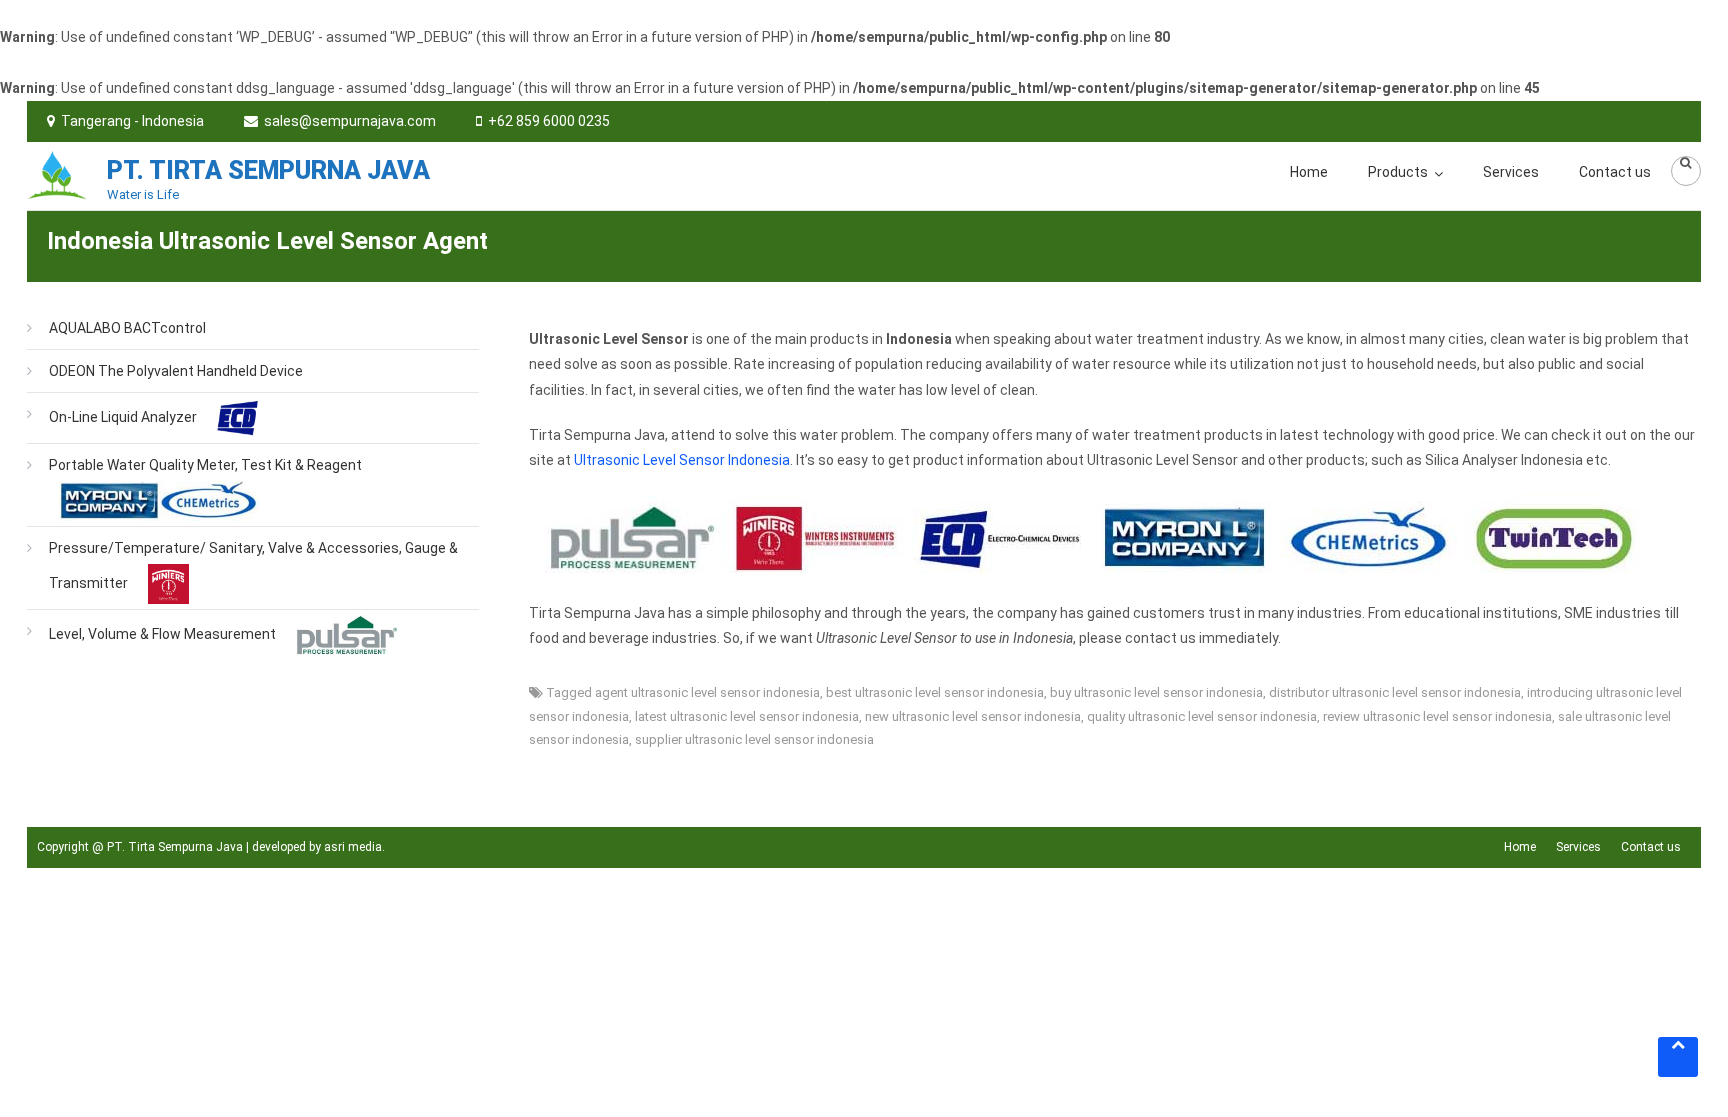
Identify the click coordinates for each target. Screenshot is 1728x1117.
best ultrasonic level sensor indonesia (935, 692)
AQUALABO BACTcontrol (127, 328)
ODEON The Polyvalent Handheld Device (176, 371)
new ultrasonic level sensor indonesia (973, 716)
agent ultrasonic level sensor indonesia (707, 692)
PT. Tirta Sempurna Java (268, 170)
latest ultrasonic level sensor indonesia (747, 716)
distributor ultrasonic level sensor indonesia (1395, 692)
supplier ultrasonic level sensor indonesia (754, 739)
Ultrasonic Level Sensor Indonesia (682, 460)
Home (1309, 172)
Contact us (1615, 172)
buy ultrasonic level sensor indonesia (1156, 692)
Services (1511, 172)
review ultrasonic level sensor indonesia (1437, 716)
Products (1398, 172)
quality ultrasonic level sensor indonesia (1202, 716)
